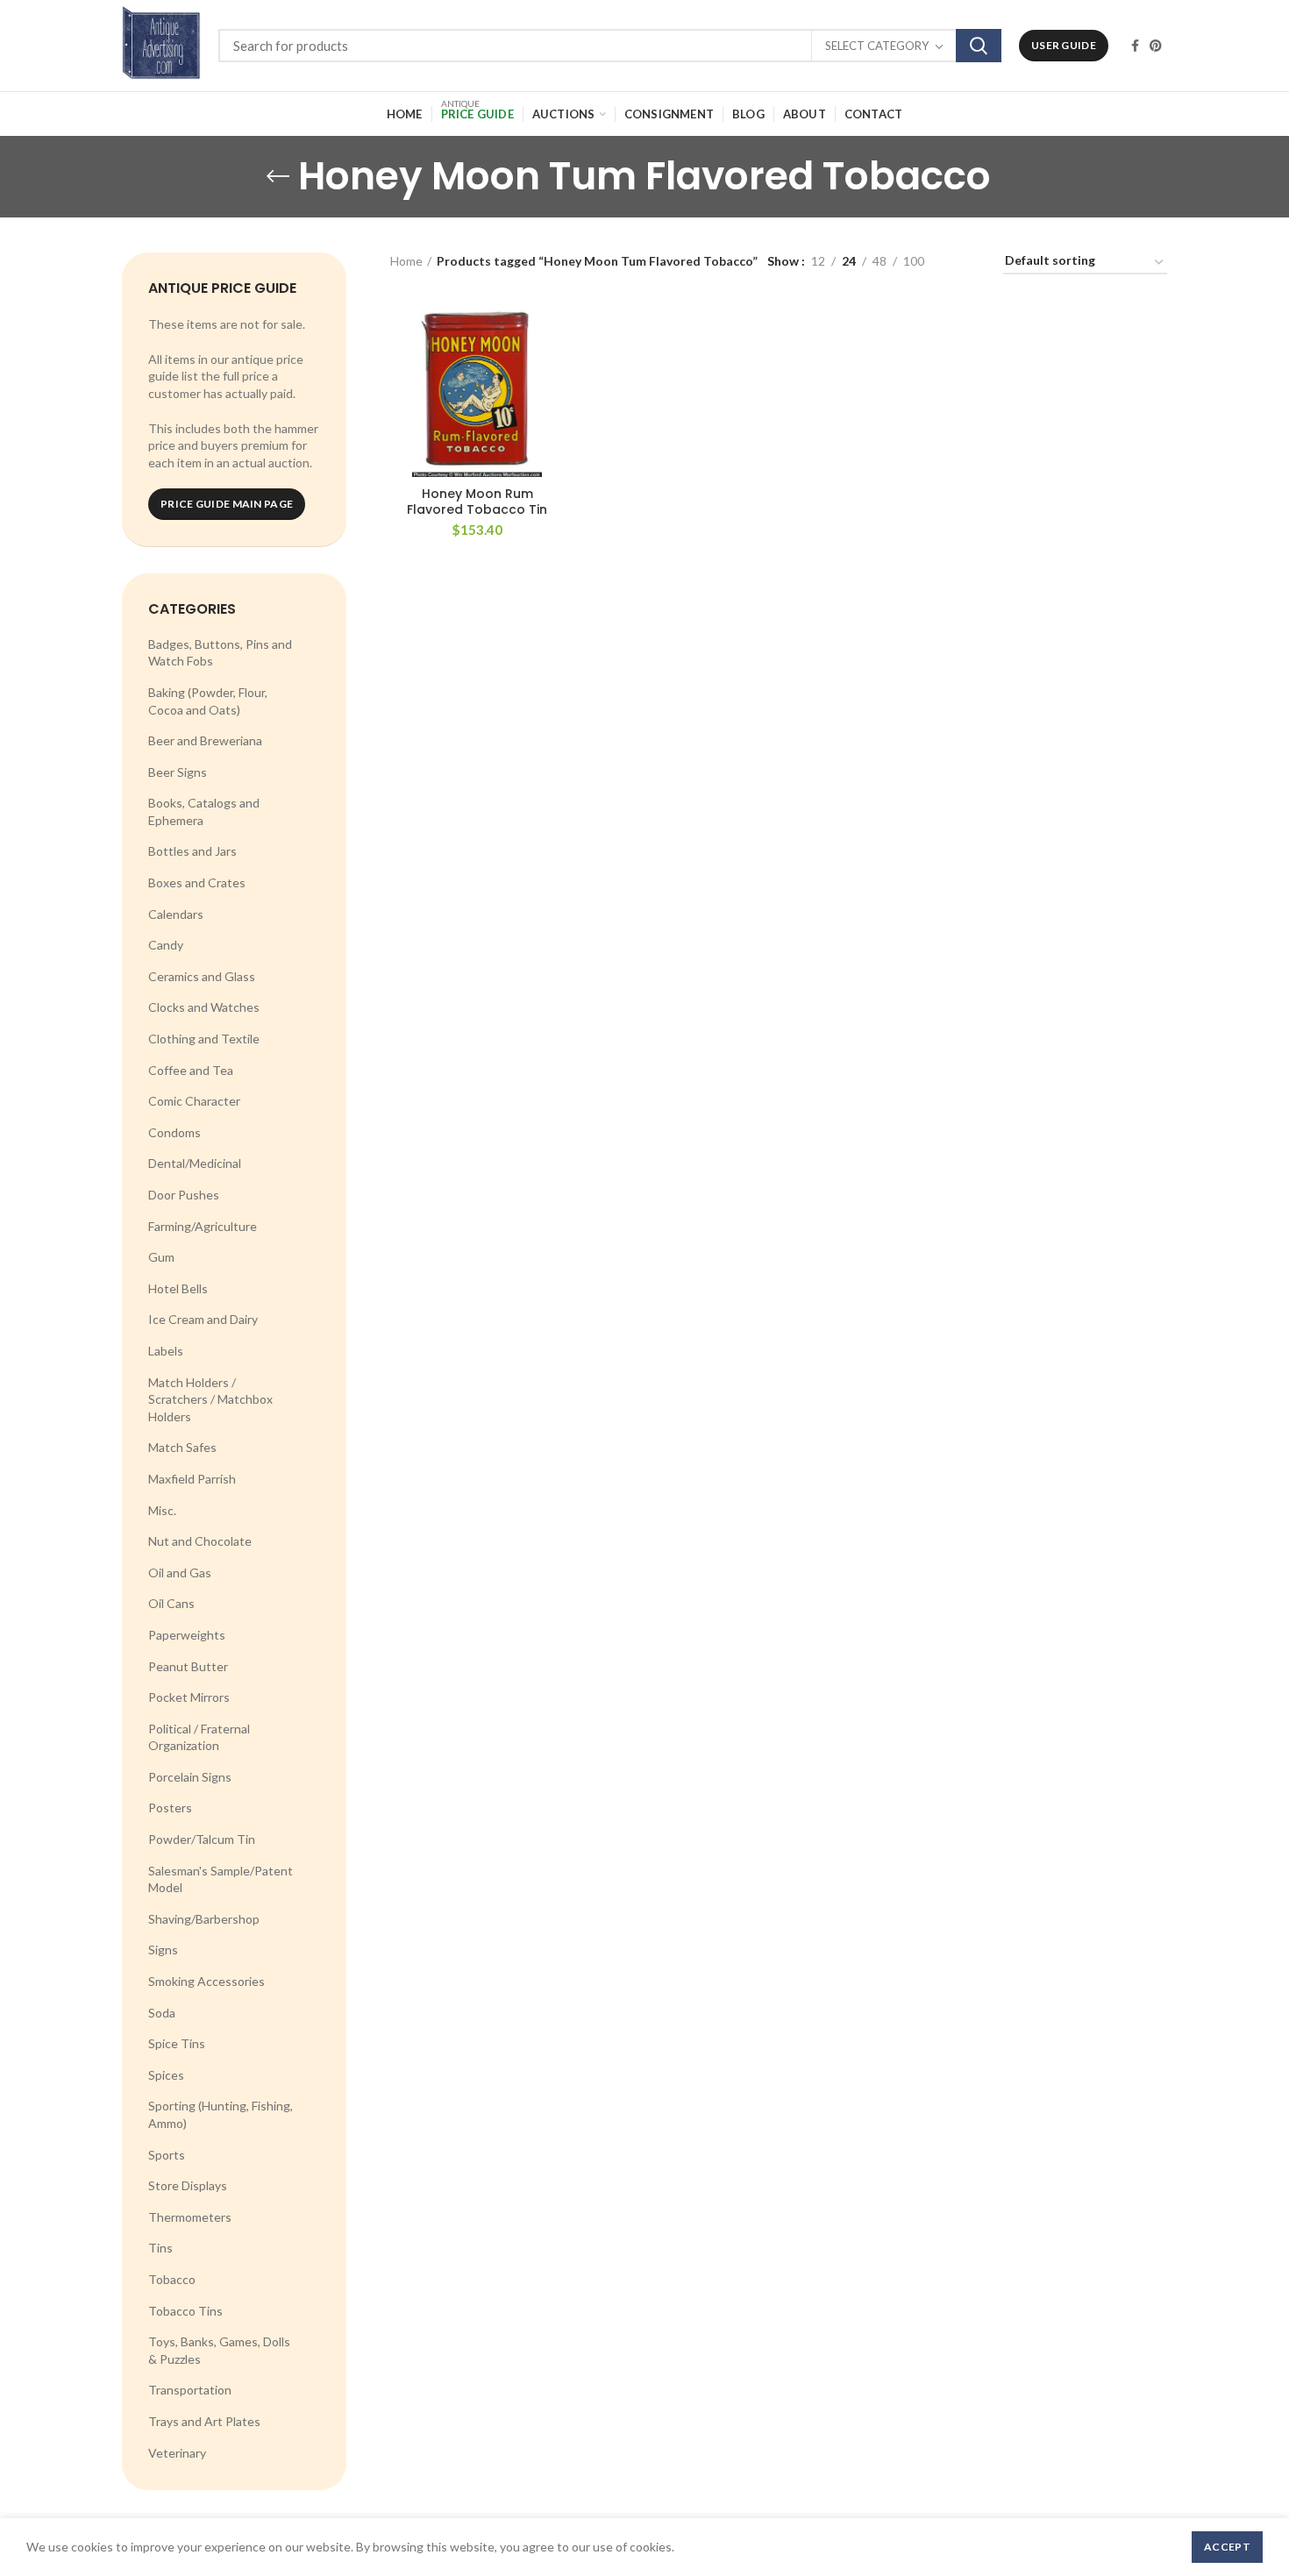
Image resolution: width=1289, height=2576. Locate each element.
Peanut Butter (188, 1666)
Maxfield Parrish (192, 1479)
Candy (166, 945)
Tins (160, 2248)
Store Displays (188, 2185)
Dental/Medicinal (195, 1163)
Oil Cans (171, 1603)
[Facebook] (1135, 46)
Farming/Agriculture (203, 1226)
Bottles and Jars (192, 851)
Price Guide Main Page (227, 504)
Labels (166, 1351)
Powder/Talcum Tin (202, 1839)
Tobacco (172, 2279)
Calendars (176, 914)
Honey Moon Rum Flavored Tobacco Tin (477, 502)
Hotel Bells (178, 1288)
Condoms (174, 1132)
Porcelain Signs (190, 1777)
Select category (877, 46)
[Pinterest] (1156, 46)
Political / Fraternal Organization (199, 1737)
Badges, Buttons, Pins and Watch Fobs (220, 653)
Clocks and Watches (204, 1007)
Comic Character (194, 1101)
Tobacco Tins (185, 2311)
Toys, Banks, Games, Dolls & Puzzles (219, 2350)
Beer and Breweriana (205, 740)
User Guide (1064, 45)
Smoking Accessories (207, 1981)
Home (406, 261)
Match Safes (182, 1447)
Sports (167, 2155)
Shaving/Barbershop (204, 1919)
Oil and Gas (180, 1573)
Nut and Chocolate (200, 1541)
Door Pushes (184, 1195)
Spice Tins (177, 2043)
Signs (163, 1950)
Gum (161, 1257)
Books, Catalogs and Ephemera (204, 811)
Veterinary (177, 2453)
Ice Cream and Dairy (203, 1319)
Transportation (190, 2390)
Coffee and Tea (191, 1070)
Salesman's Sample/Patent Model (221, 1879)
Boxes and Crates (197, 882)
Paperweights (187, 1635)
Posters (170, 1807)
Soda (162, 2013)
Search (979, 46)
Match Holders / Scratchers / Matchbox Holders (210, 1399)
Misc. (162, 1510)
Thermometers (190, 2217)
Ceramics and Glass (202, 976)
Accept (1227, 2547)
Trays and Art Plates (204, 2421)
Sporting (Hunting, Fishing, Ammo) (221, 2114)
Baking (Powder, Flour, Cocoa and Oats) (208, 701)
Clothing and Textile (204, 1039)
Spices (166, 2075)
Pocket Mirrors (189, 1697)
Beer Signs (178, 772)
